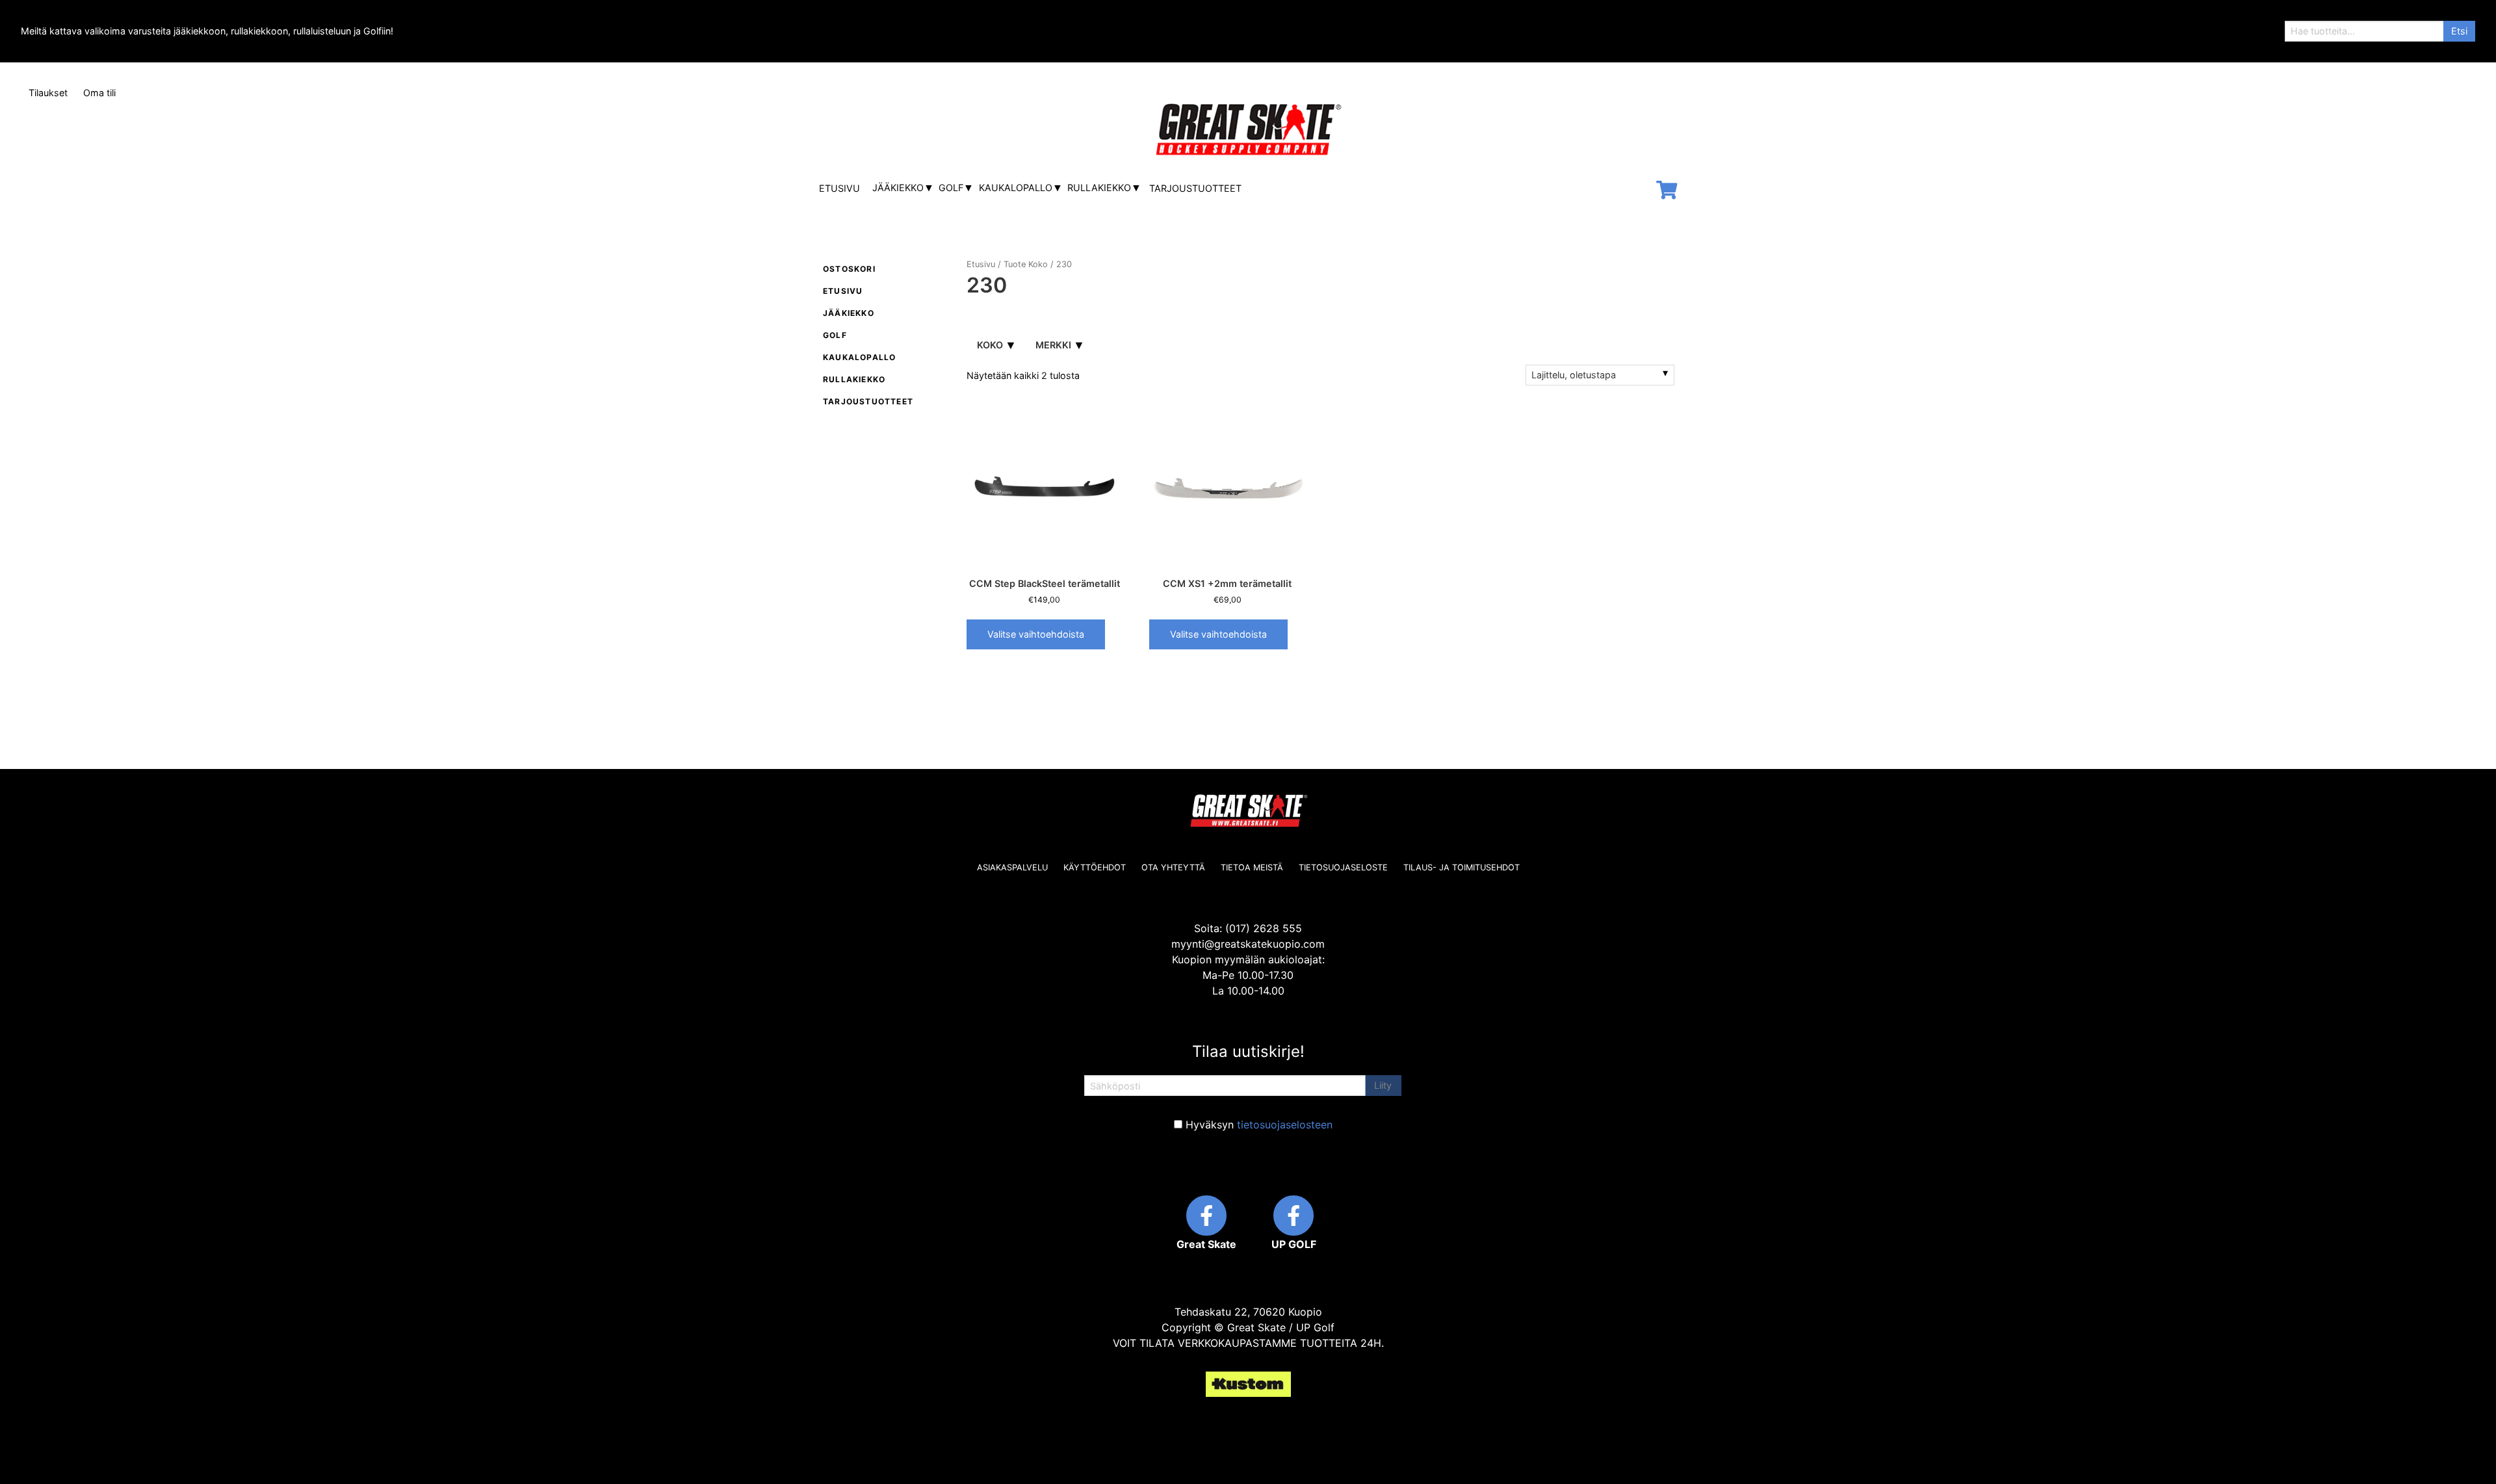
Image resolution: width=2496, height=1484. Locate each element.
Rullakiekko (1099, 188)
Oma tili (99, 93)
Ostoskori (849, 269)
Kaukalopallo (1016, 188)
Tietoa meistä (1252, 867)
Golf (951, 188)
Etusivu (839, 188)
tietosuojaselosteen (1285, 1125)
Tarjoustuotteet (1195, 188)
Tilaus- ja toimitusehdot (1462, 867)
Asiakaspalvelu (1012, 867)
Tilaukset (48, 93)
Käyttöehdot (1095, 867)
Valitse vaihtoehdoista (1036, 634)
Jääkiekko (898, 188)
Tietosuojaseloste (1343, 867)
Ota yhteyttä (1173, 867)
